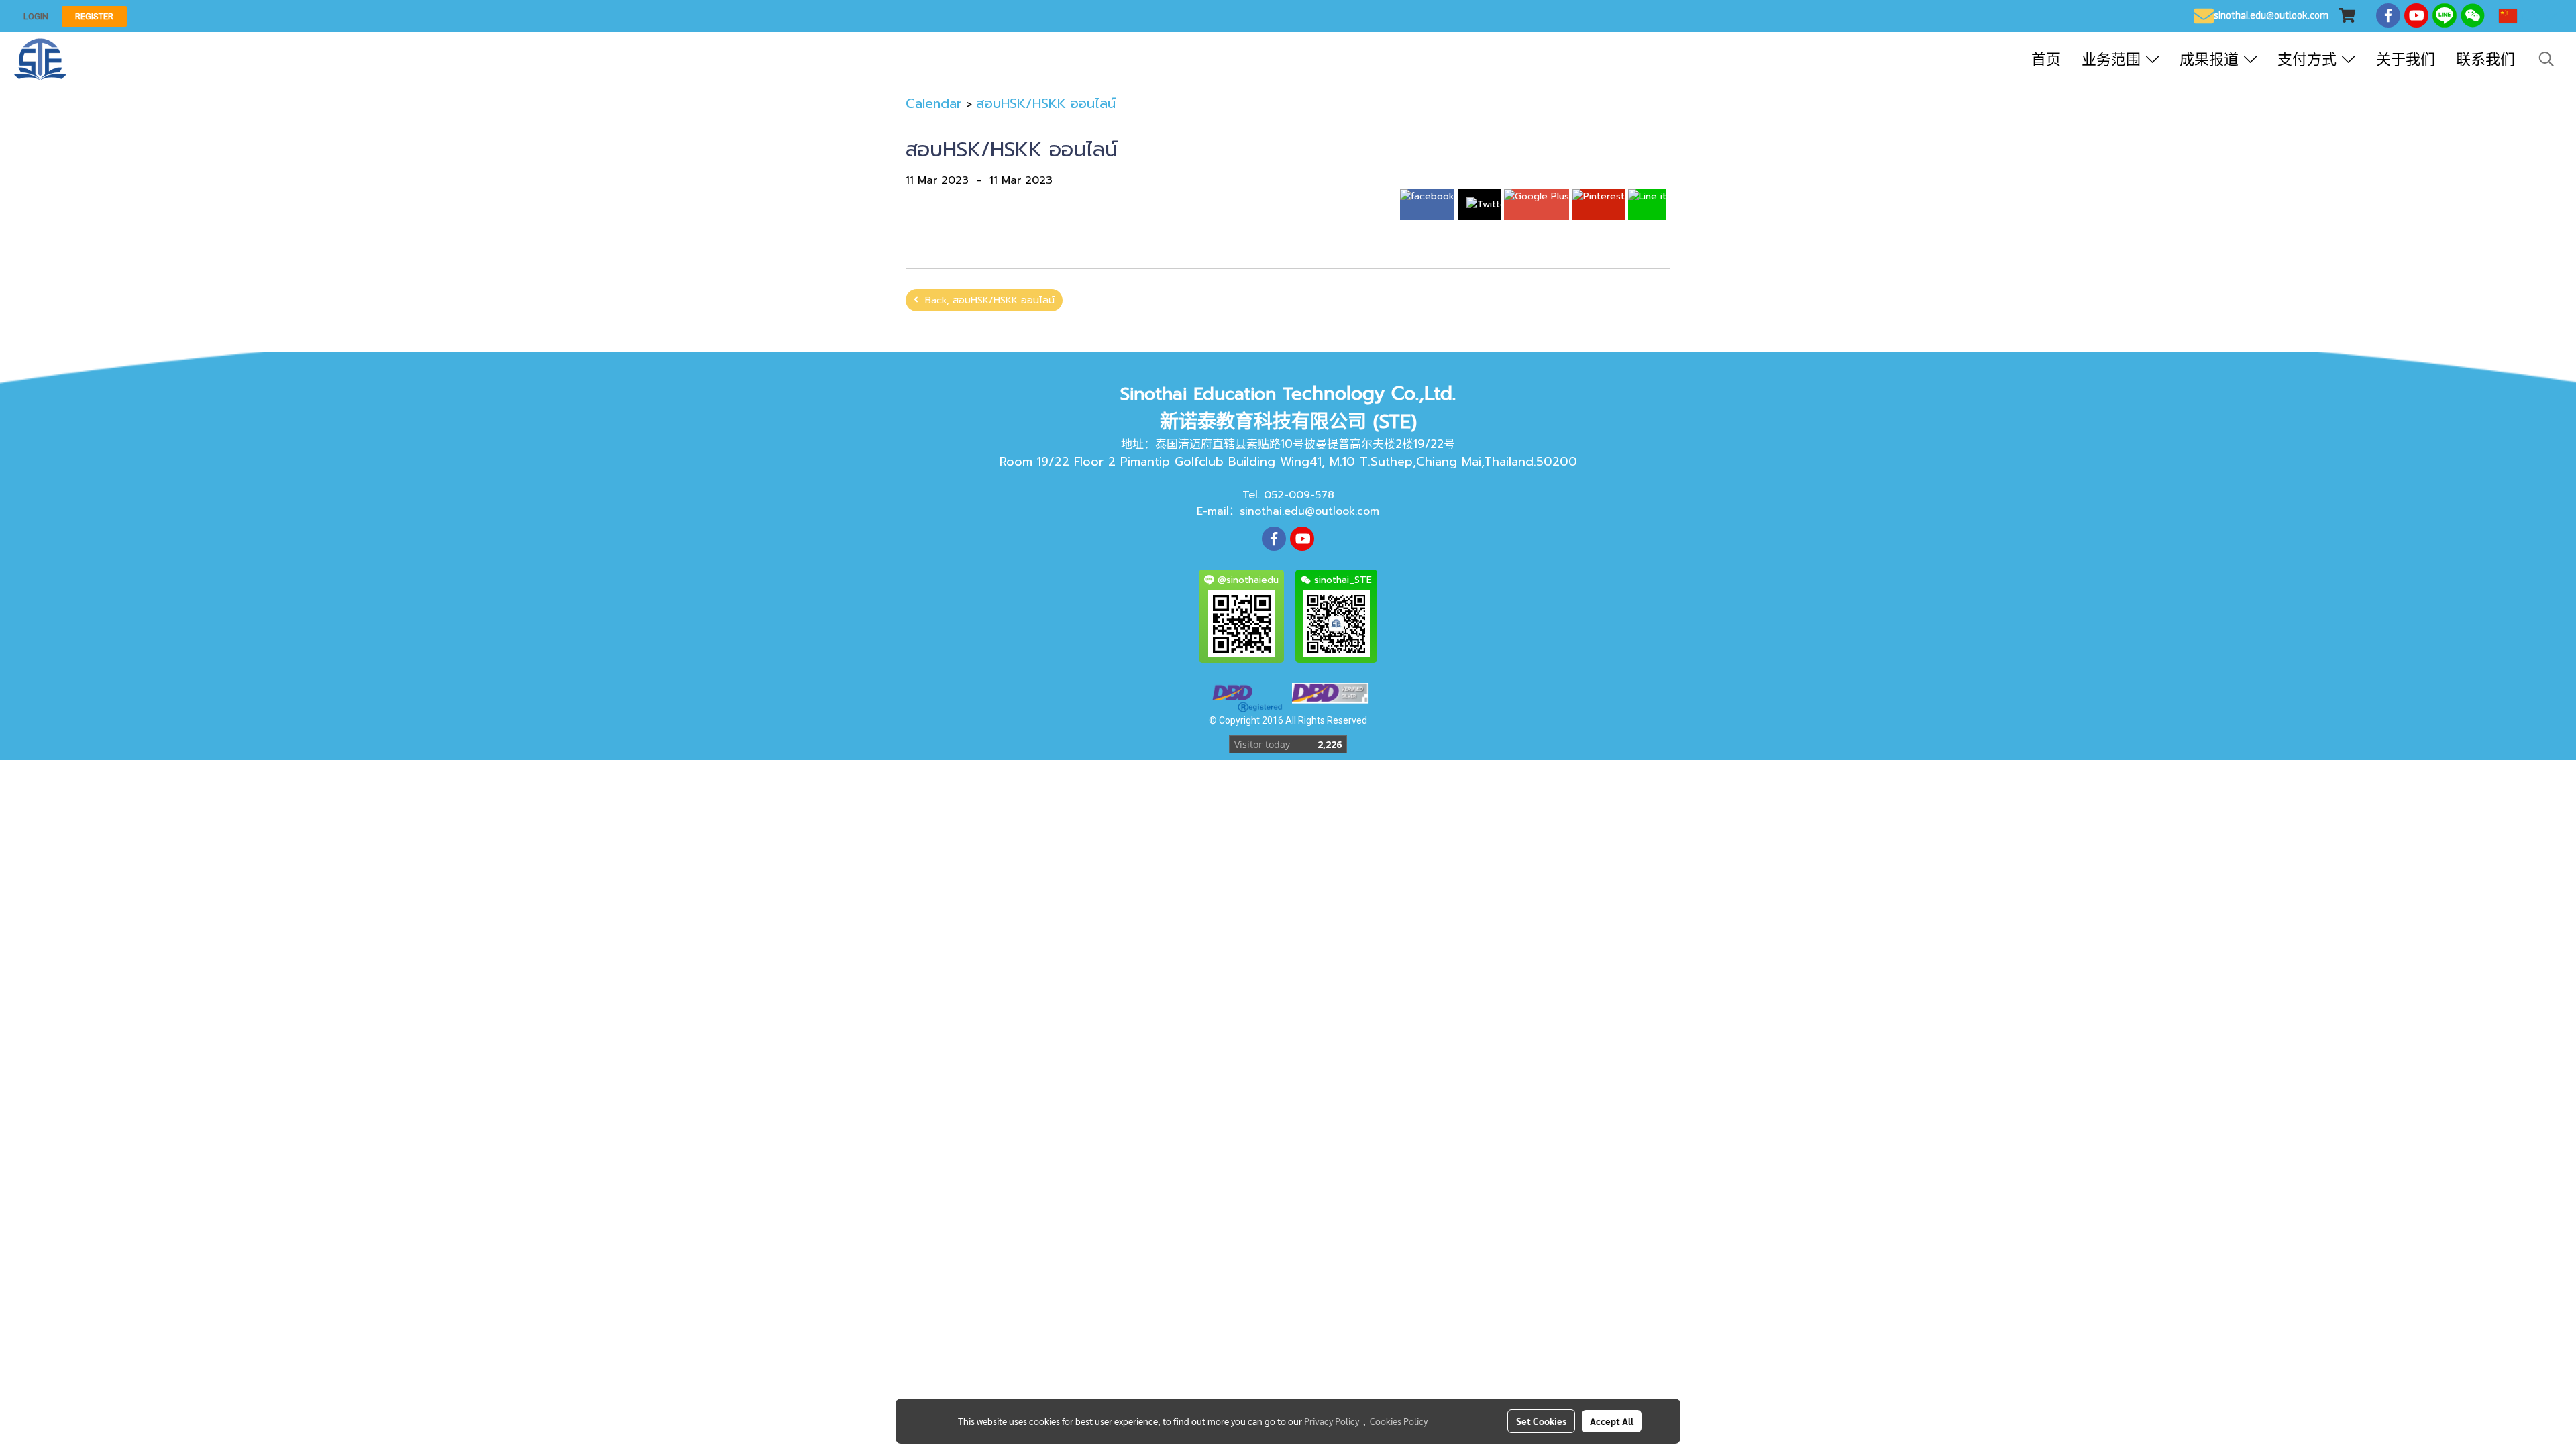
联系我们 (2485, 59)
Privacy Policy (1332, 1421)
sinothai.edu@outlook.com (1309, 511)
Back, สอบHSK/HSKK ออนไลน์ (986, 300)
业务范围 (2114, 59)
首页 (2046, 59)
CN (2531, 16)
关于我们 (2406, 59)
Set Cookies (1541, 1421)
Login (36, 16)
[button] (2546, 59)
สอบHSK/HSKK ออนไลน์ (1046, 103)
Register (94, 16)
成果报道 (2212, 59)
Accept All (1612, 1421)
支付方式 (2310, 59)
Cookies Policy (1399, 1421)
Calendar (934, 103)
